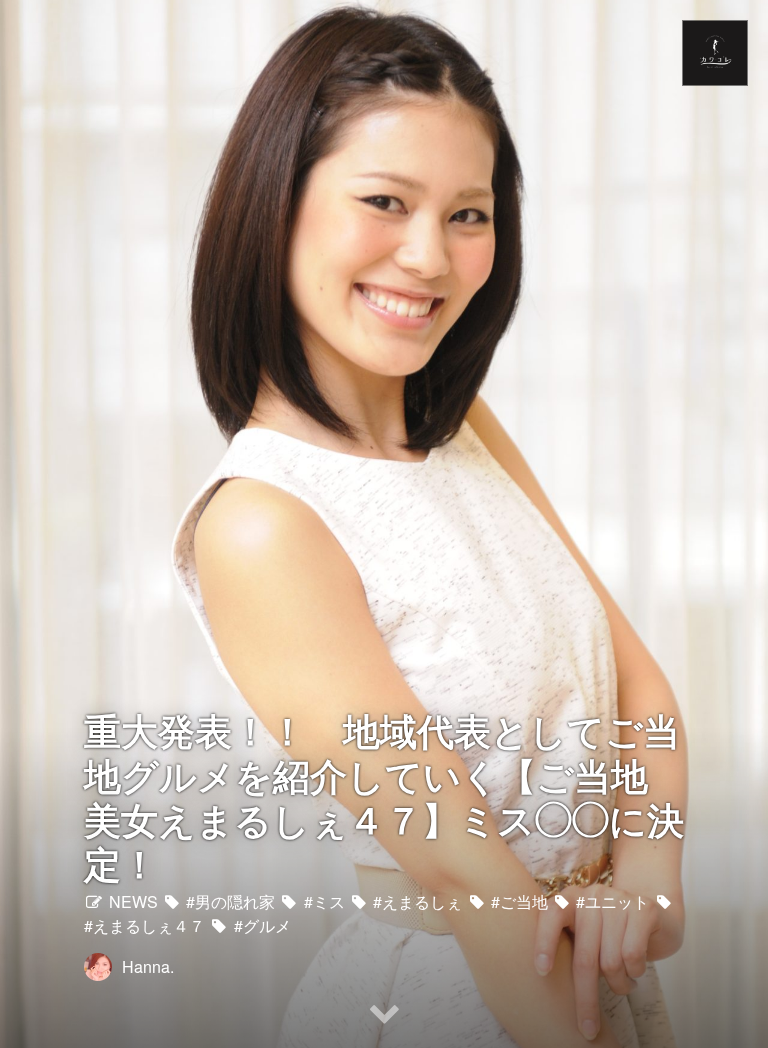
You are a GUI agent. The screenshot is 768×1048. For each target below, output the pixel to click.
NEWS (131, 901)
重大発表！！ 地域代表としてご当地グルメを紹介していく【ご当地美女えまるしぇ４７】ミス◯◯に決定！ (384, 796)
